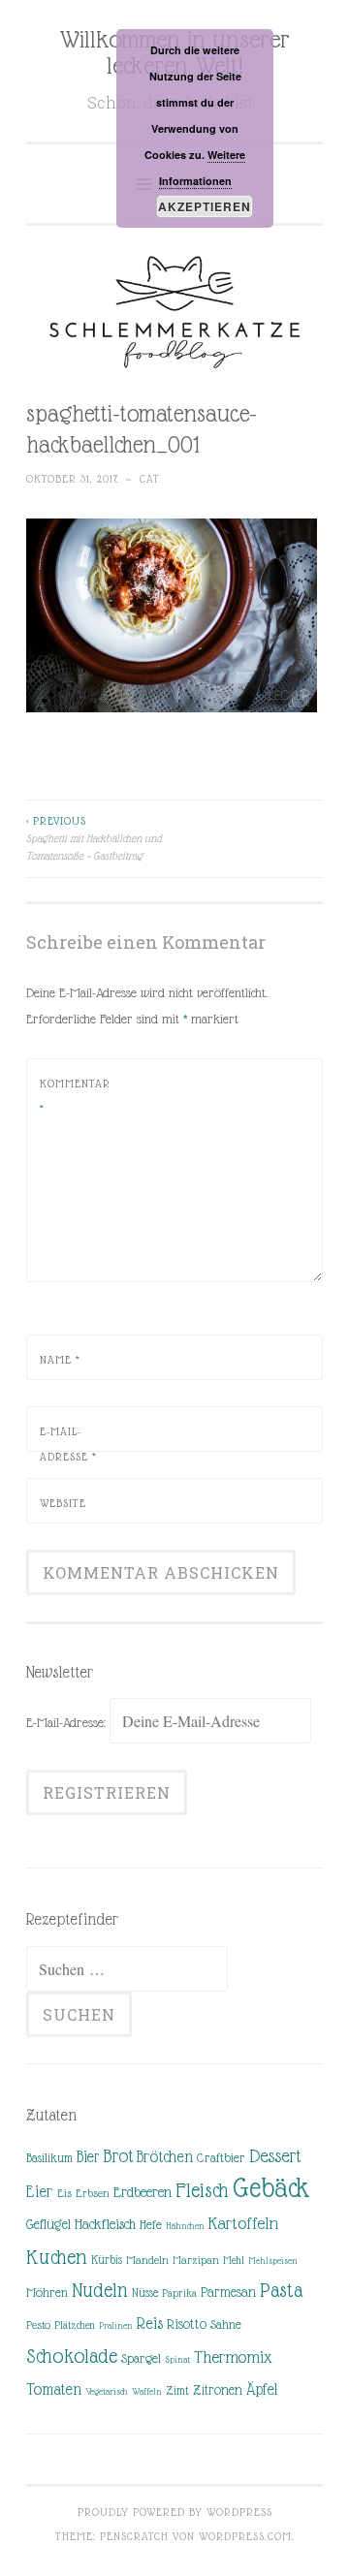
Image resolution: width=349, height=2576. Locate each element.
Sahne (226, 2325)
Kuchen (57, 2257)
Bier (88, 2157)
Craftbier (221, 2158)
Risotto (187, 2324)
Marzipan (196, 2260)
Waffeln (147, 2391)
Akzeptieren (205, 206)
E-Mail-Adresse (68, 1444)
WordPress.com (245, 2536)
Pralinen (116, 2325)
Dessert (275, 2156)
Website (63, 1503)
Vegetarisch (107, 2391)
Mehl (234, 2260)
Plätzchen (75, 2325)
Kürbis (107, 2260)
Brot (118, 2156)
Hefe (151, 2225)
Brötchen (165, 2157)
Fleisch (202, 2190)
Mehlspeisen (273, 2261)
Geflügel (48, 2224)
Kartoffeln (243, 2223)
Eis (64, 2193)
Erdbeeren (143, 2192)
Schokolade (72, 2356)
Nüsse (145, 2293)
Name (60, 1360)
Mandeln (147, 2260)
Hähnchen (185, 2226)
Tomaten (54, 2389)
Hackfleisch (105, 2224)
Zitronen (218, 2390)
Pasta (281, 2290)
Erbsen (93, 2193)
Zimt (177, 2391)
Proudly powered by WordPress (175, 2512)
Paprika (179, 2293)
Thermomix (233, 2357)
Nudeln (100, 2290)
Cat (150, 479)
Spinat (177, 2359)
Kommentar (75, 1096)
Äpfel (262, 2389)
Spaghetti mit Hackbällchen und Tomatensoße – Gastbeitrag (94, 839)
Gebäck (271, 2188)
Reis (150, 2324)
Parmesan (228, 2292)
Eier (40, 2192)
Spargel (141, 2358)
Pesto (38, 2325)
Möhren (47, 2293)
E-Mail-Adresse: (68, 1722)
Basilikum (49, 2158)
